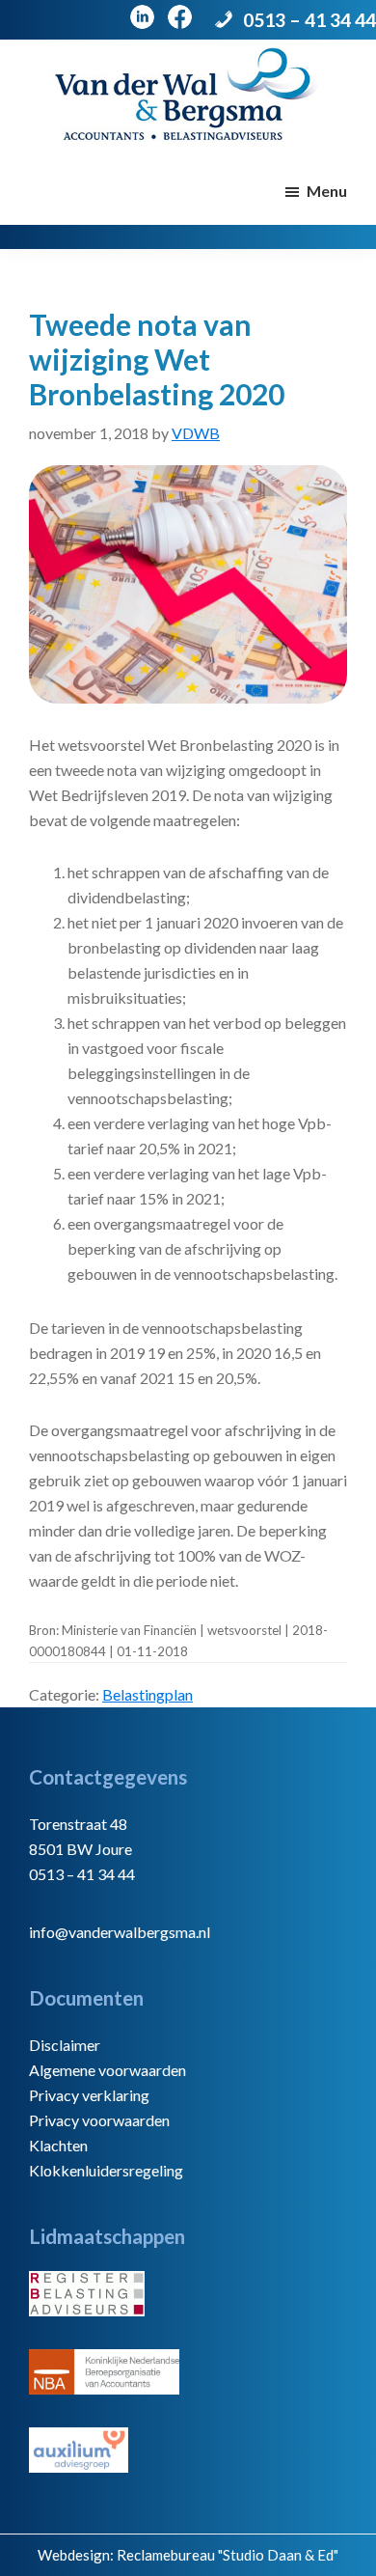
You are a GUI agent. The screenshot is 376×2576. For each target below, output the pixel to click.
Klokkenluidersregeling (106, 2170)
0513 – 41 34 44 (309, 20)
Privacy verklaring (89, 2095)
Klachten (58, 2145)
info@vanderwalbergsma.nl (120, 1932)
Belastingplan (148, 1694)
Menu (327, 191)
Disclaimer (65, 2045)
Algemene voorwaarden (107, 2070)
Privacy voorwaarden (99, 2120)
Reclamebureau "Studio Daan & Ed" (228, 2555)
